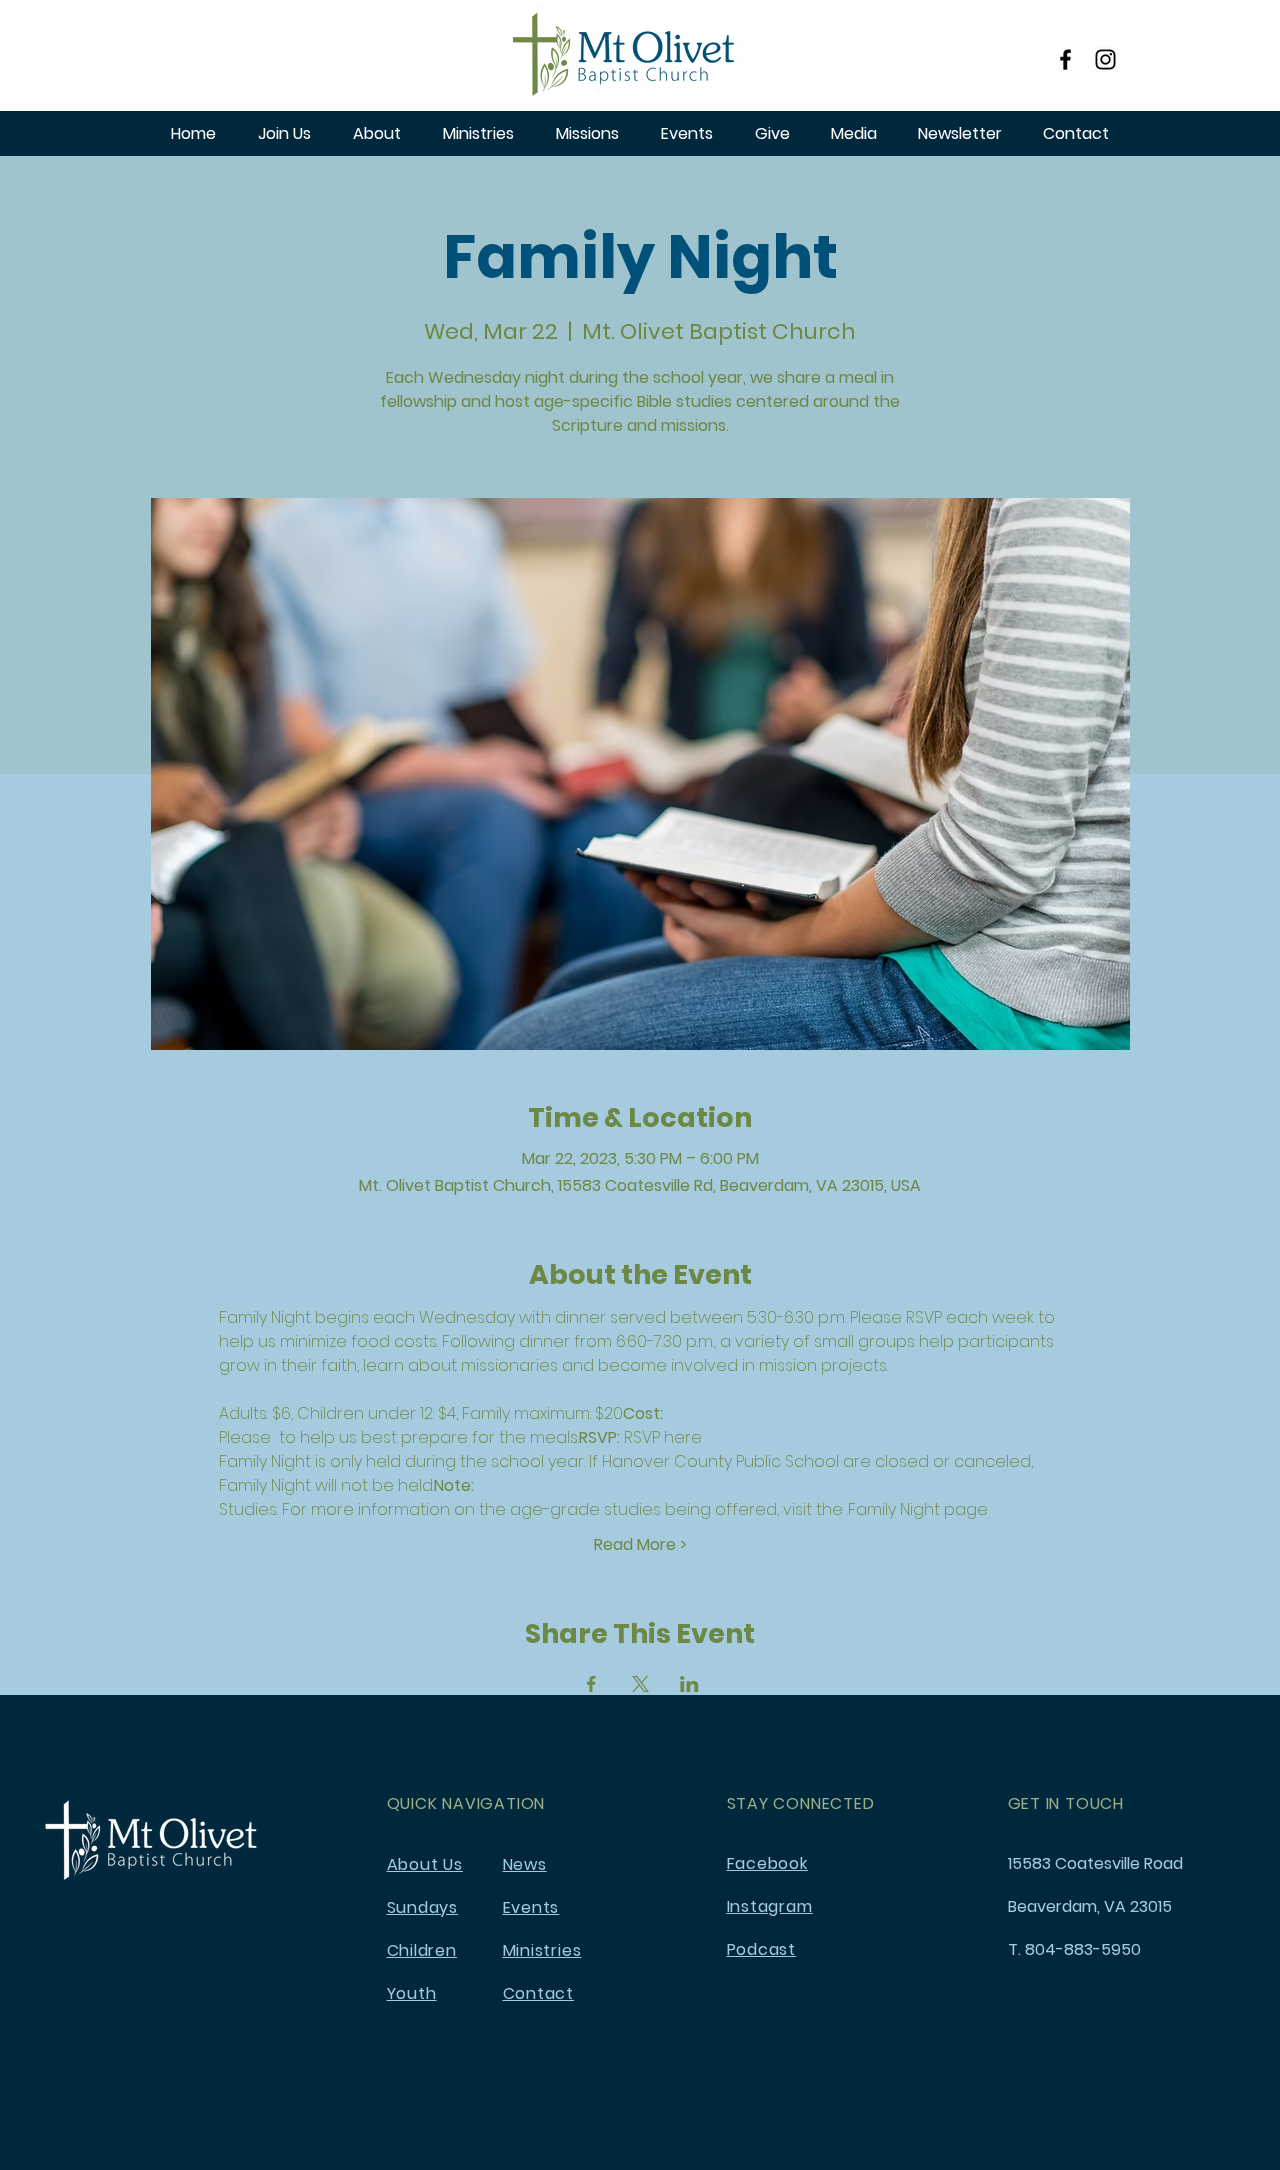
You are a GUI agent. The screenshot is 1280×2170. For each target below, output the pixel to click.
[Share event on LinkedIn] (689, 1684)
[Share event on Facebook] (591, 1684)
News (525, 1864)
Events (531, 1907)
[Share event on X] (640, 1684)
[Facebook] (1065, 59)
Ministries (542, 1950)
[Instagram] (1105, 59)
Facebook (767, 1863)
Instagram (770, 1906)
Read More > (640, 1545)
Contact (539, 1993)
